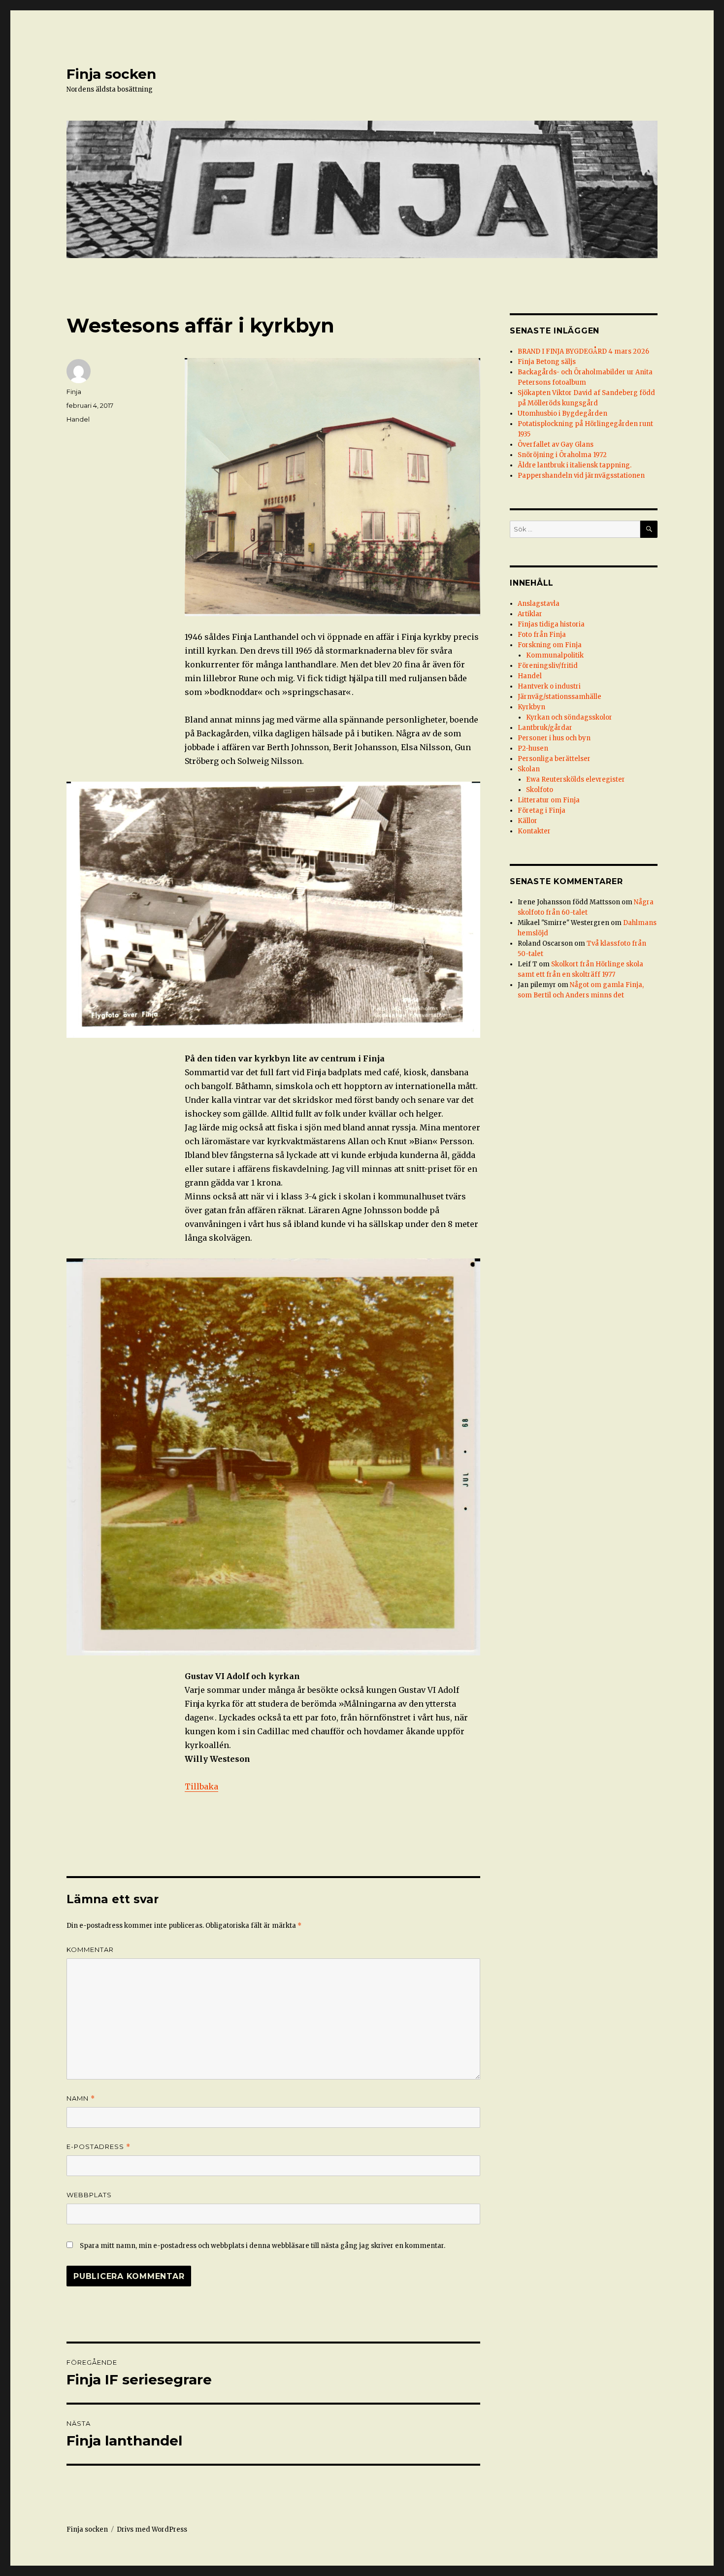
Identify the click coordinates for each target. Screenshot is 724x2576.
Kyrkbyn (531, 707)
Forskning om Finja (550, 645)
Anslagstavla (539, 604)
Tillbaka (201, 1786)
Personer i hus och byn (554, 738)
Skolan (529, 769)
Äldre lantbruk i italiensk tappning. (575, 465)
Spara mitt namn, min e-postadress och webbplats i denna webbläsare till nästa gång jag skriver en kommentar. (263, 2246)
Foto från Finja (542, 635)
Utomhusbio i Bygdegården (562, 413)
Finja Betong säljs (547, 362)
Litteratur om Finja (549, 800)
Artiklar (530, 614)
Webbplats (89, 2195)
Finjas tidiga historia (551, 624)
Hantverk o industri (549, 686)
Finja (74, 392)
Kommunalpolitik (555, 655)
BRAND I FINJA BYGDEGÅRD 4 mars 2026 (583, 351)
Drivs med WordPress (152, 2529)
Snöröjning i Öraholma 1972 (562, 455)
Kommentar (90, 1949)
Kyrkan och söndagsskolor (569, 717)
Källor (527, 821)
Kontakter (534, 831)
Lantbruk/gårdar (545, 728)
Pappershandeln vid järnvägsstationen (581, 476)
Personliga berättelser (554, 759)
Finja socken (111, 74)
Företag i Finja (542, 810)
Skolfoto (540, 790)
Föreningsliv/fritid (548, 666)
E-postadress (99, 2147)
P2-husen (533, 748)
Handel (78, 419)
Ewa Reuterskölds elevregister (576, 779)
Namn (81, 2098)
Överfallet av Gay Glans (556, 445)
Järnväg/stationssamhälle (559, 697)
